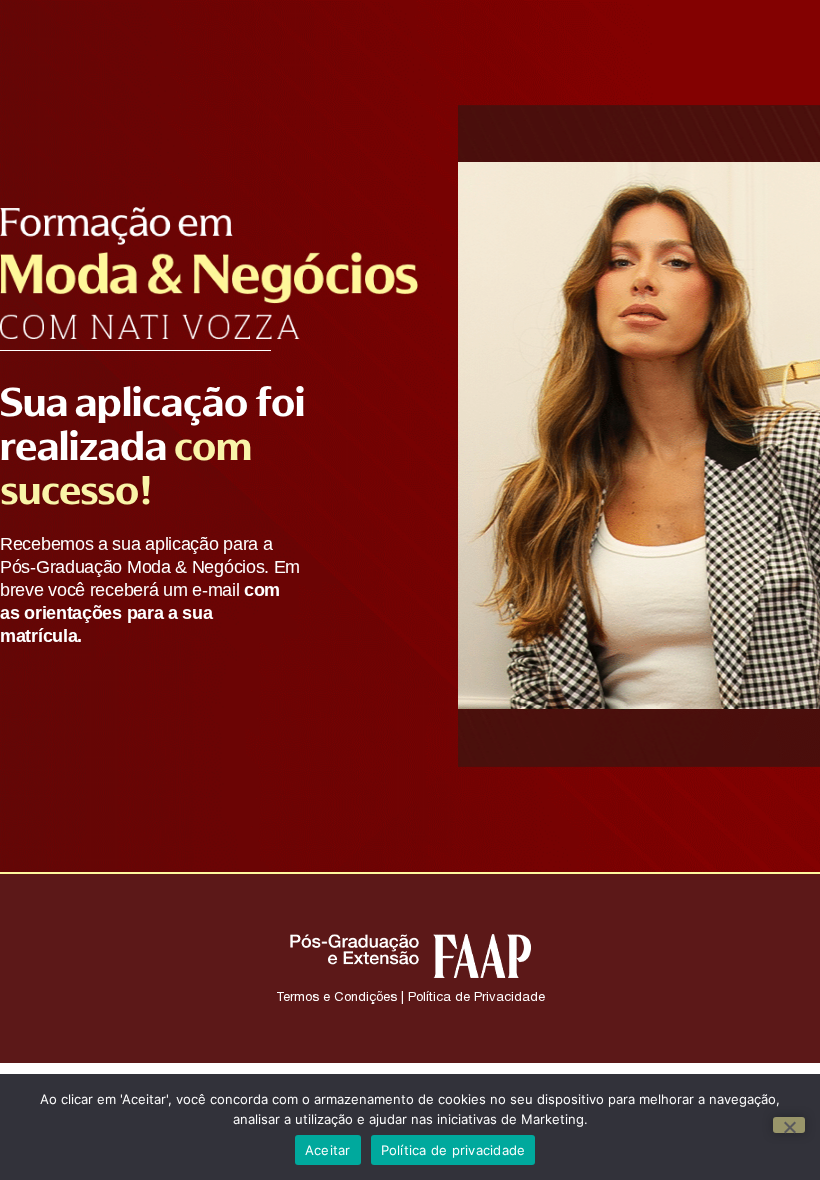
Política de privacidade (453, 1150)
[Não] (789, 1125)
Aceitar (328, 1150)
